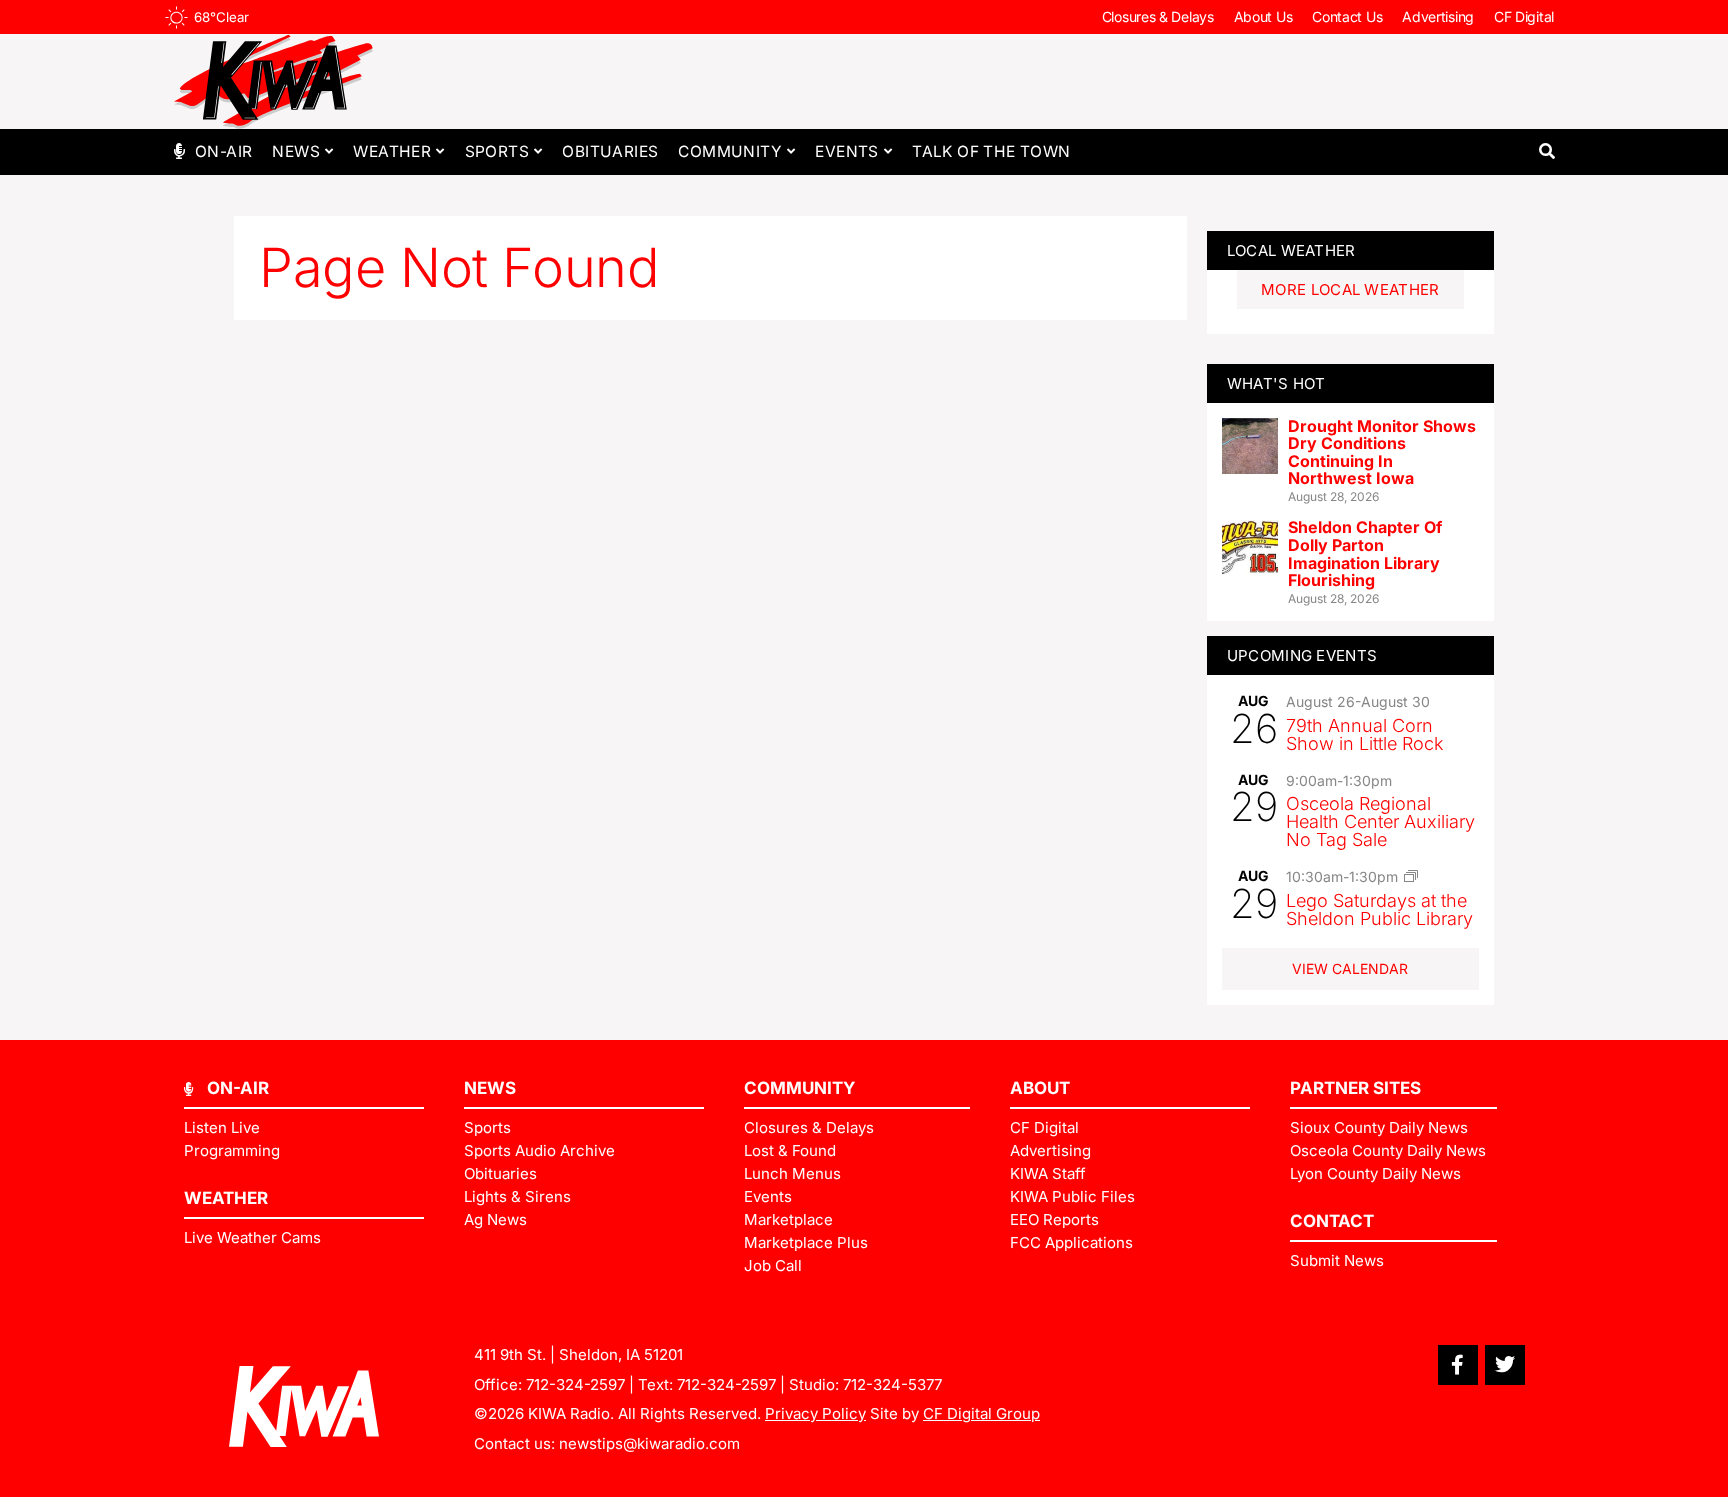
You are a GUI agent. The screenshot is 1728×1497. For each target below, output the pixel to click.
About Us (1263, 16)
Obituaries (610, 151)
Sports (497, 151)
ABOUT (1040, 1088)
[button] (1546, 151)
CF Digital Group (981, 1413)
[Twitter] (1505, 1365)
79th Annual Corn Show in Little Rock (1365, 734)
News (296, 151)
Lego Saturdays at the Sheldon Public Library (1379, 909)
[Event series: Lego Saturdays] (1411, 876)
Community (730, 151)
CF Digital (1524, 16)
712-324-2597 (575, 1384)
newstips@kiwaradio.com (649, 1443)
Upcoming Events (1302, 655)
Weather (392, 151)
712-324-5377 (892, 1384)
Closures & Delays (1158, 16)
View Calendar (1350, 968)
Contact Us (1347, 16)
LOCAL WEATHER (1291, 250)
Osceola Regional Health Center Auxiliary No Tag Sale (1380, 821)
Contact (1332, 1221)
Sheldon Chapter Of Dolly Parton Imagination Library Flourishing (1365, 553)
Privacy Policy (815, 1413)
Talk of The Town (991, 151)
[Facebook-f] (1458, 1365)
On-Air (223, 151)
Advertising (1438, 16)
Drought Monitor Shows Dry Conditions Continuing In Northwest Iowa (1382, 452)
